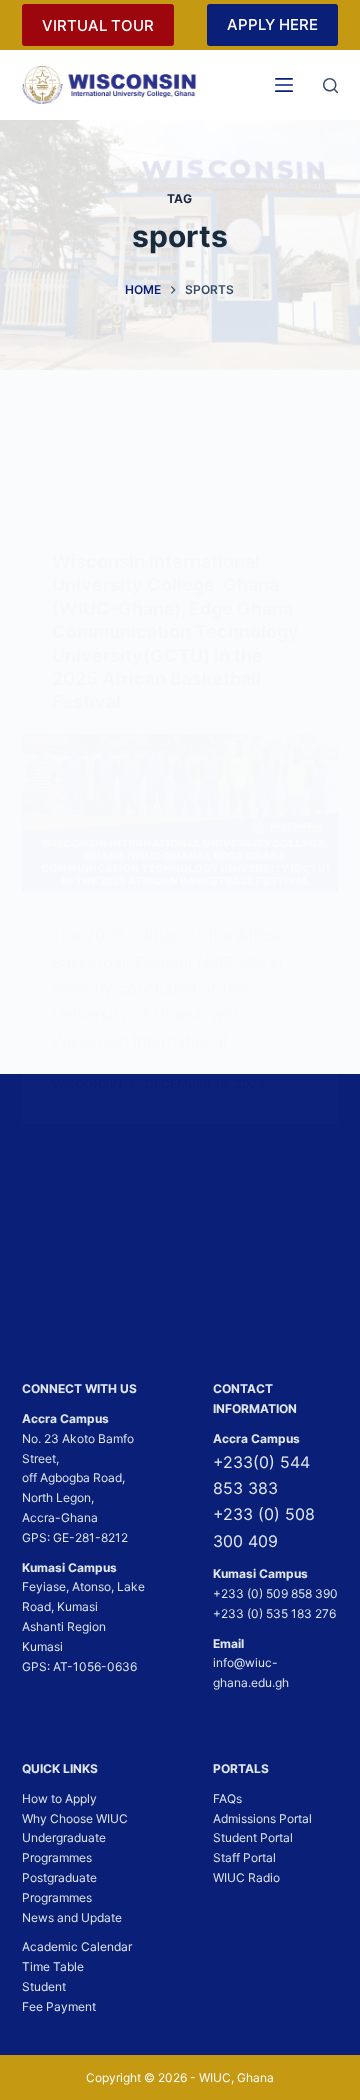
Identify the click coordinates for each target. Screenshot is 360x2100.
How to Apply (59, 1798)
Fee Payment (59, 2006)
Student (44, 1986)
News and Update (72, 1917)
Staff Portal (244, 1857)
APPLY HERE (272, 24)
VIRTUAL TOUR (98, 25)
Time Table (53, 1966)
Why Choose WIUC (75, 1818)
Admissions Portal (262, 1818)
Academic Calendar (77, 1946)
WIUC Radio (246, 1877)
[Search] (330, 85)
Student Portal (253, 1837)
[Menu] (284, 85)
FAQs (227, 1798)
